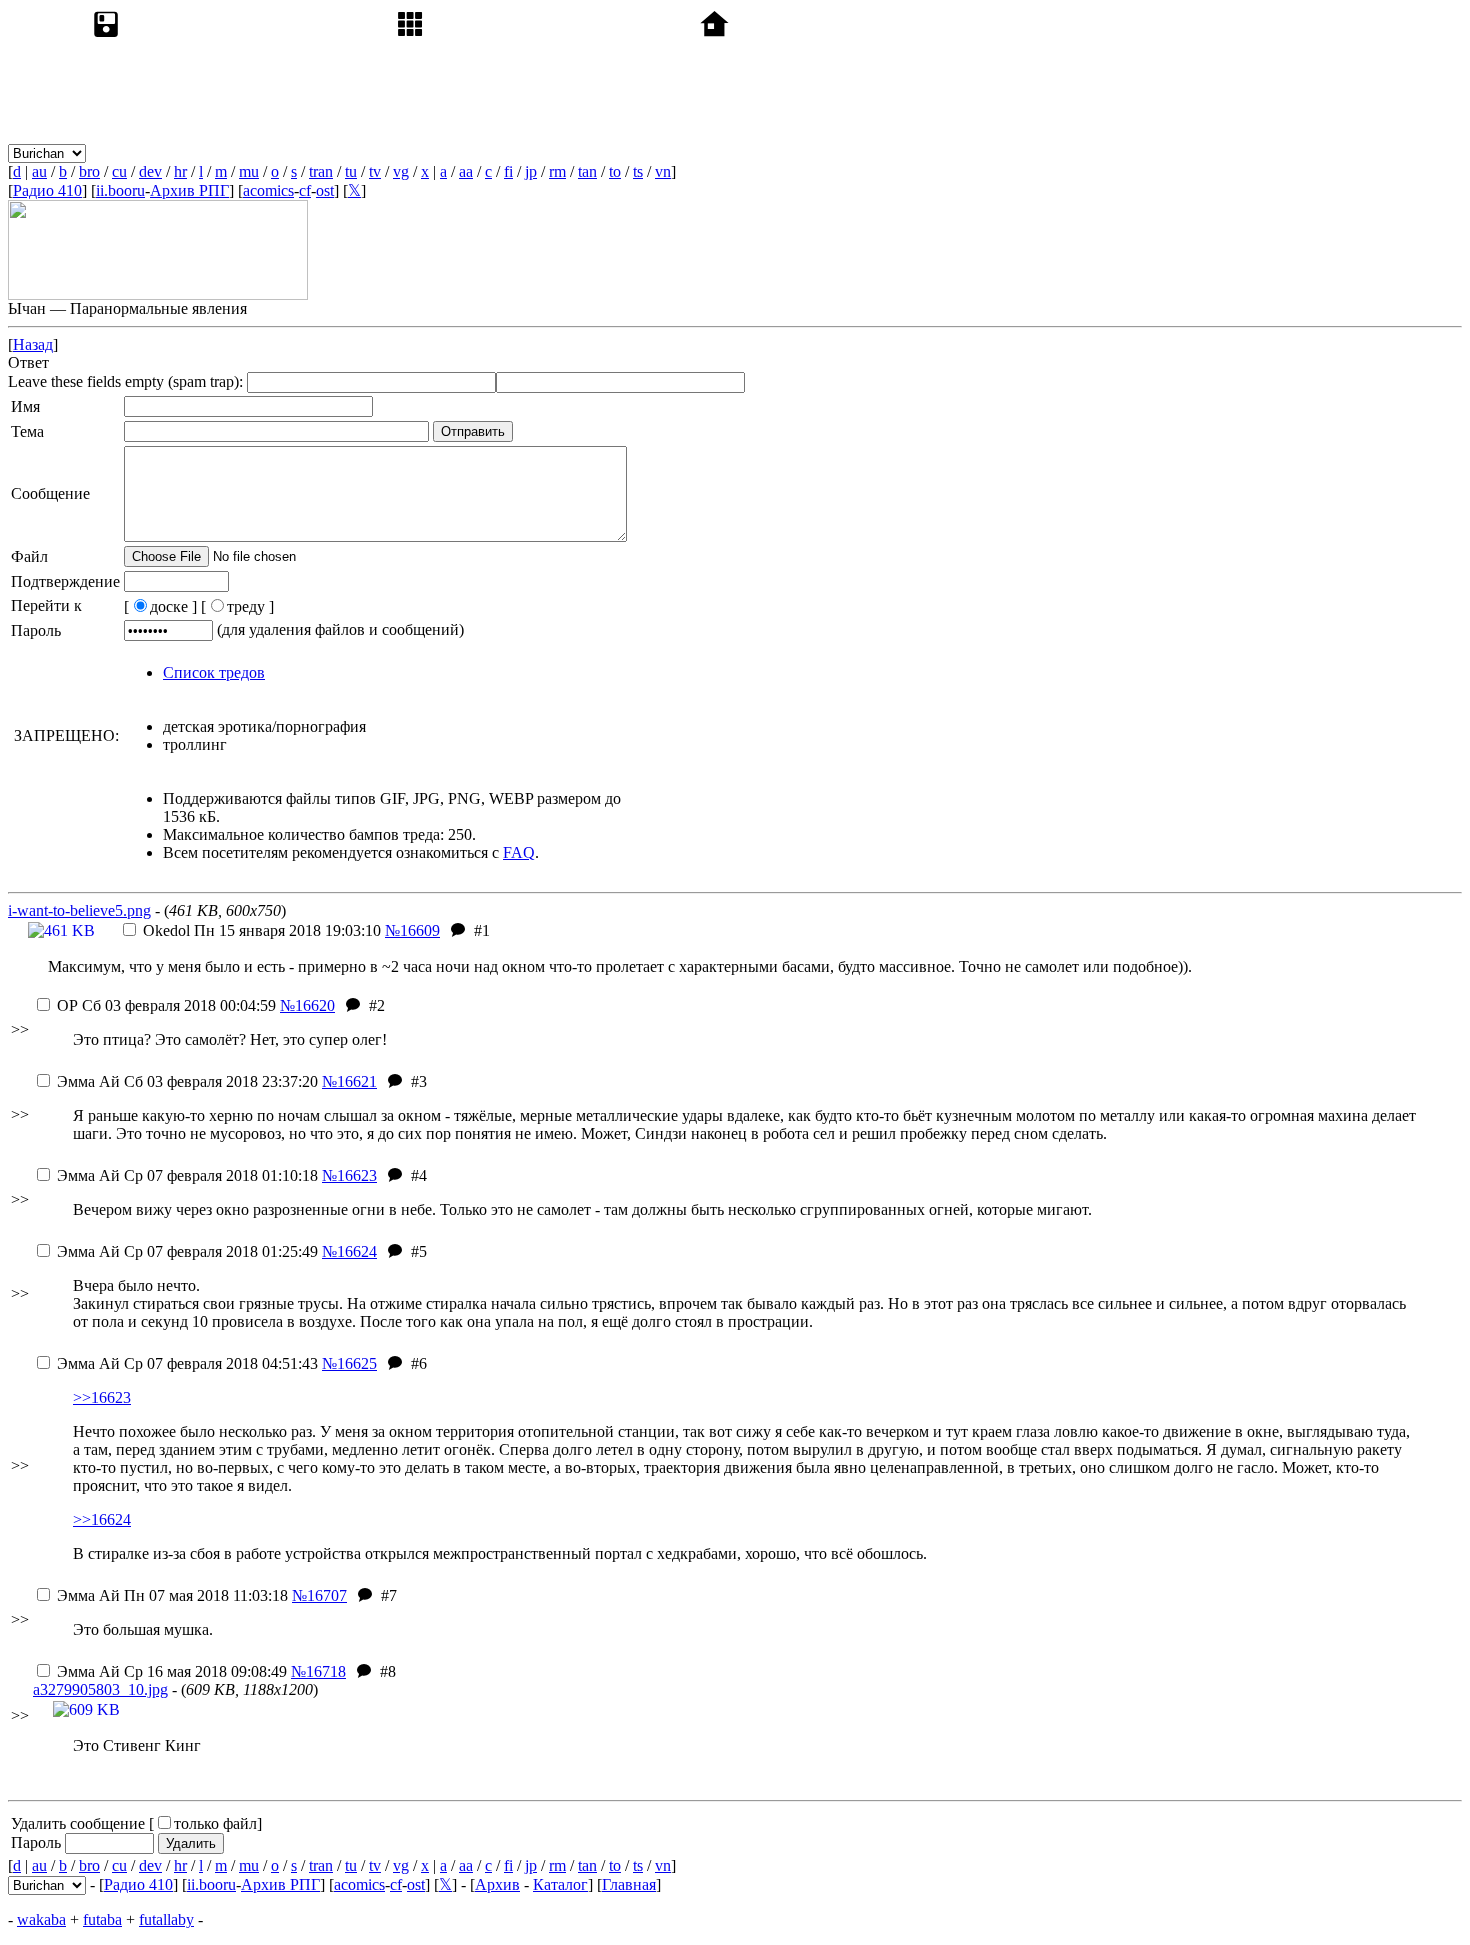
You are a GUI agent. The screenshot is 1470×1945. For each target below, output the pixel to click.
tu (351, 171)
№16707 (319, 1595)
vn (663, 171)
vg (401, 171)
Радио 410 (47, 190)
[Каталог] (544, 152)
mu (249, 171)
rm (557, 171)
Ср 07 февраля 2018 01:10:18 (187, 1175)
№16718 (318, 1671)
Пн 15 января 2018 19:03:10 (262, 930)
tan (587, 171)
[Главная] (848, 152)
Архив (497, 1884)
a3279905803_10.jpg (100, 1689)
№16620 (307, 1005)
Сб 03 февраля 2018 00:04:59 (166, 1005)
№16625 (349, 1363)
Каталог (560, 1884)
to (615, 171)
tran (321, 171)
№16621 (349, 1081)
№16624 (349, 1251)
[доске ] (160, 606)
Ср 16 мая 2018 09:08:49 (172, 1671)
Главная (629, 1884)
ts (638, 171)
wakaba (41, 1919)
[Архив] (240, 152)
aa (466, 171)
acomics (268, 190)
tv (375, 171)
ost (325, 190)
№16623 (349, 1175)
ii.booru (120, 190)
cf (305, 190)
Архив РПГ (189, 190)
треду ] (250, 606)
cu (119, 171)
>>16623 (102, 1397)
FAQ (519, 852)
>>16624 (102, 1519)
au (39, 171)
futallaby (166, 1919)
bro (89, 171)
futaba (102, 1919)
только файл (215, 1823)
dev (150, 171)
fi (508, 171)
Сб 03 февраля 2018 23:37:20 (187, 1081)
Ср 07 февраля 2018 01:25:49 (187, 1251)
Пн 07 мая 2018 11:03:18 (172, 1595)
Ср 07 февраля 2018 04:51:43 (187, 1363)
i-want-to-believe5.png (79, 910)
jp (531, 171)
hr (180, 171)
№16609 (412, 930)
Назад (33, 344)
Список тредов (214, 672)
